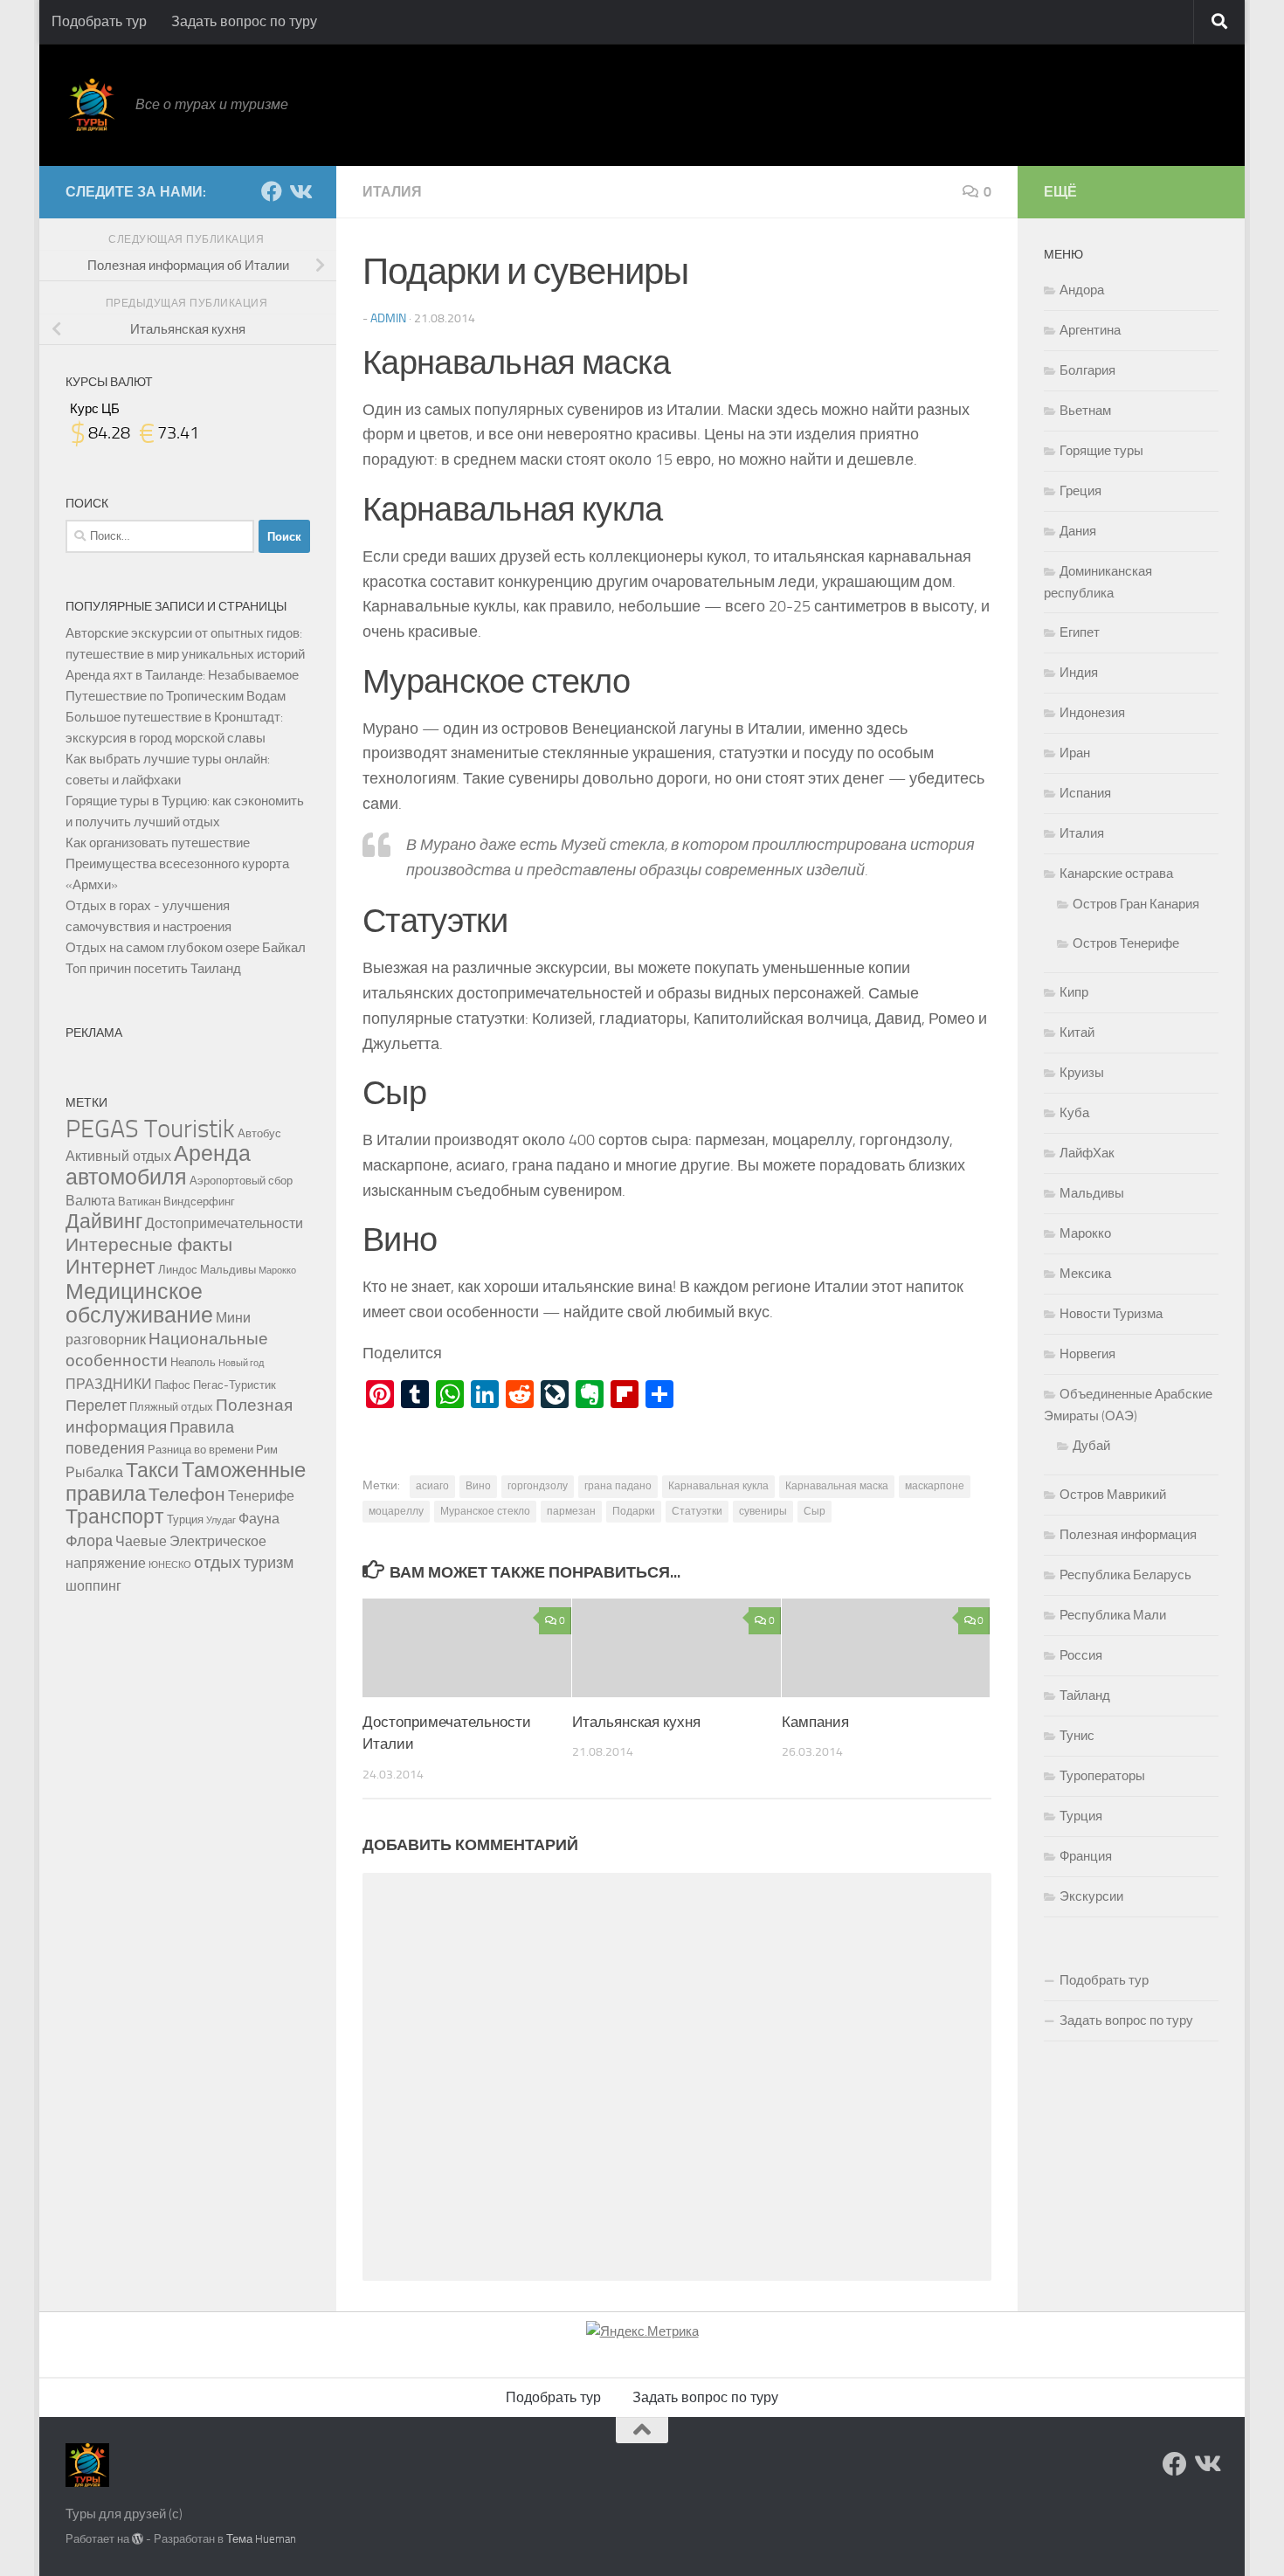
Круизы (1082, 1073)
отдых (217, 1562)
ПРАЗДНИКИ (109, 1384)
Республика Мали (1113, 1615)
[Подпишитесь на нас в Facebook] (272, 191)
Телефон (187, 1494)
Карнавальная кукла (718, 1486)
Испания (1085, 793)
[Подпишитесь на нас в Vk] (300, 191)
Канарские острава (1116, 874)
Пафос (173, 1385)
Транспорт (115, 1517)
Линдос (178, 1269)
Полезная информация (1128, 1535)
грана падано (618, 1486)
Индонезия (1092, 713)
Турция (185, 1519)
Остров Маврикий (1113, 1495)
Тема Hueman (261, 2539)
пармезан (571, 1511)
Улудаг (221, 1520)
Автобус (259, 1133)
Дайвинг (104, 1222)
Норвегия (1087, 1354)
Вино (478, 1486)
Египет (1080, 632)
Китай (1077, 1032)
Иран (1075, 753)
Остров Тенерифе (1126, 943)
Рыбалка (94, 1472)
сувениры (763, 1511)
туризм (269, 1563)
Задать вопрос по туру (244, 21)
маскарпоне (935, 1486)
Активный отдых (118, 1156)
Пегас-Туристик (235, 1385)
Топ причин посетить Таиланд (153, 969)
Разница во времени (200, 1449)
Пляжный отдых (171, 1406)
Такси (152, 1471)
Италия (392, 192)
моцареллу (396, 1511)
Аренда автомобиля (158, 1165)
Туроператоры (1102, 1776)
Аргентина (1090, 330)
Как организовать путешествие (158, 843)
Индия (1079, 673)
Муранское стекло (485, 1511)
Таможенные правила (186, 1482)
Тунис (1077, 1736)
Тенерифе (261, 1496)
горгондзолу (538, 1486)
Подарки (634, 1511)
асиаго (432, 1486)
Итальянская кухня (636, 1722)
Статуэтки (697, 1511)
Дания (1078, 531)
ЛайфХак (1087, 1153)
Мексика (1085, 1274)
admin (388, 318)
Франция (1086, 1856)
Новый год (241, 1363)
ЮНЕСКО (170, 1565)
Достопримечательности (224, 1223)
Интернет (110, 1267)
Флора (89, 1541)
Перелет (96, 1406)
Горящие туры (1101, 451)
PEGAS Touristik (150, 1129)
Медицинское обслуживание (139, 1303)
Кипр (1074, 992)
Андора (1082, 290)
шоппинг (93, 1586)
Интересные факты (149, 1244)
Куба (1074, 1113)
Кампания (815, 1722)
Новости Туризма (1111, 1314)
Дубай (1091, 1446)
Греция (1080, 491)
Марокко (277, 1271)
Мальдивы (228, 1269)
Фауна (259, 1519)
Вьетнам (1085, 411)
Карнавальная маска (837, 1486)
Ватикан (139, 1201)
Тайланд (1085, 1695)
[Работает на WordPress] (138, 2539)
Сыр (815, 1511)
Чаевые (141, 1541)
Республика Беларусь (1125, 1575)
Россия (1081, 1655)
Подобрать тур (99, 21)
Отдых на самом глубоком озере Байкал (186, 948)
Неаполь (193, 1362)
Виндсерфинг (199, 1201)
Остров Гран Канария (1136, 904)
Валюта (90, 1201)
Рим (267, 1449)
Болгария (1087, 370)
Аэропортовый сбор (241, 1180)
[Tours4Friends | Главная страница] (92, 105)
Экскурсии (1091, 1896)
